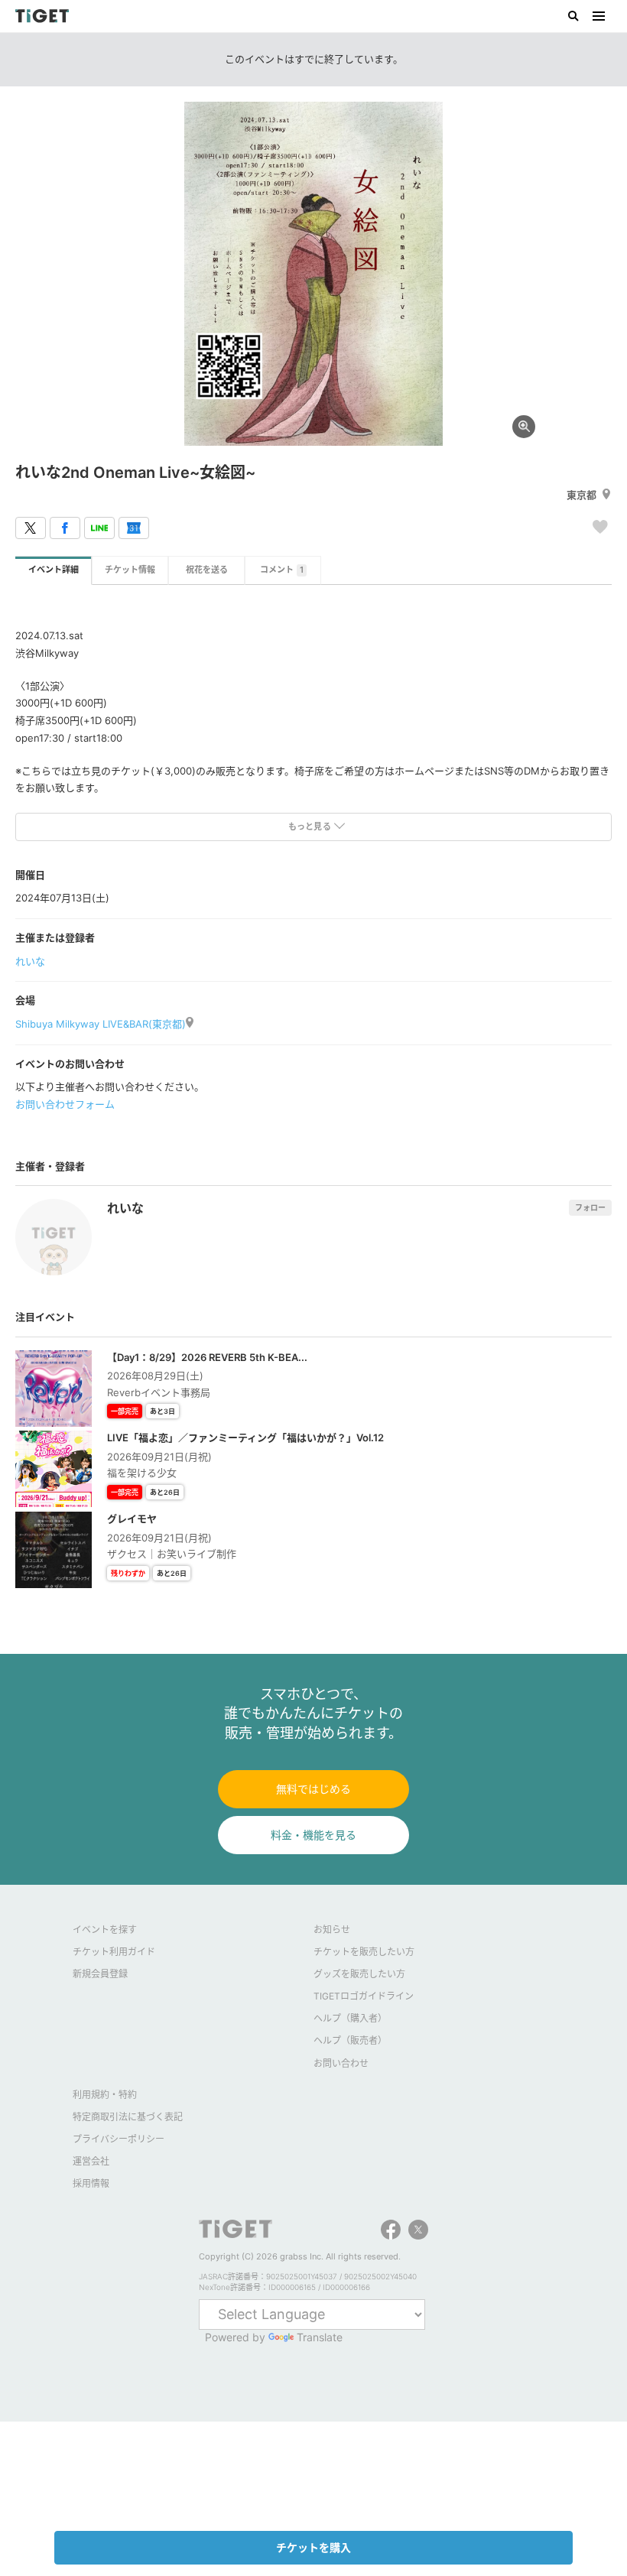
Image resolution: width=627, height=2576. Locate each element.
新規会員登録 (100, 1974)
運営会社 (91, 2161)
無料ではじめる (313, 1789)
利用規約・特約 (105, 2095)
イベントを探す (105, 1930)
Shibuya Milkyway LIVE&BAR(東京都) (101, 1024)
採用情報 (91, 2183)
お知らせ (332, 1930)
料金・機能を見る (313, 1835)
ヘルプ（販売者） (350, 2040)
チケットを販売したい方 (364, 1952)
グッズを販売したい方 (359, 1974)
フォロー (590, 1207)
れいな (30, 961)
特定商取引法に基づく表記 (128, 2117)
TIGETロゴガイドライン (364, 1996)
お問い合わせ (341, 2063)
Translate (320, 2337)
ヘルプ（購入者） (350, 2018)
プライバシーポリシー (119, 2139)
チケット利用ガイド (114, 1952)
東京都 (582, 495)
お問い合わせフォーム (65, 1104)
